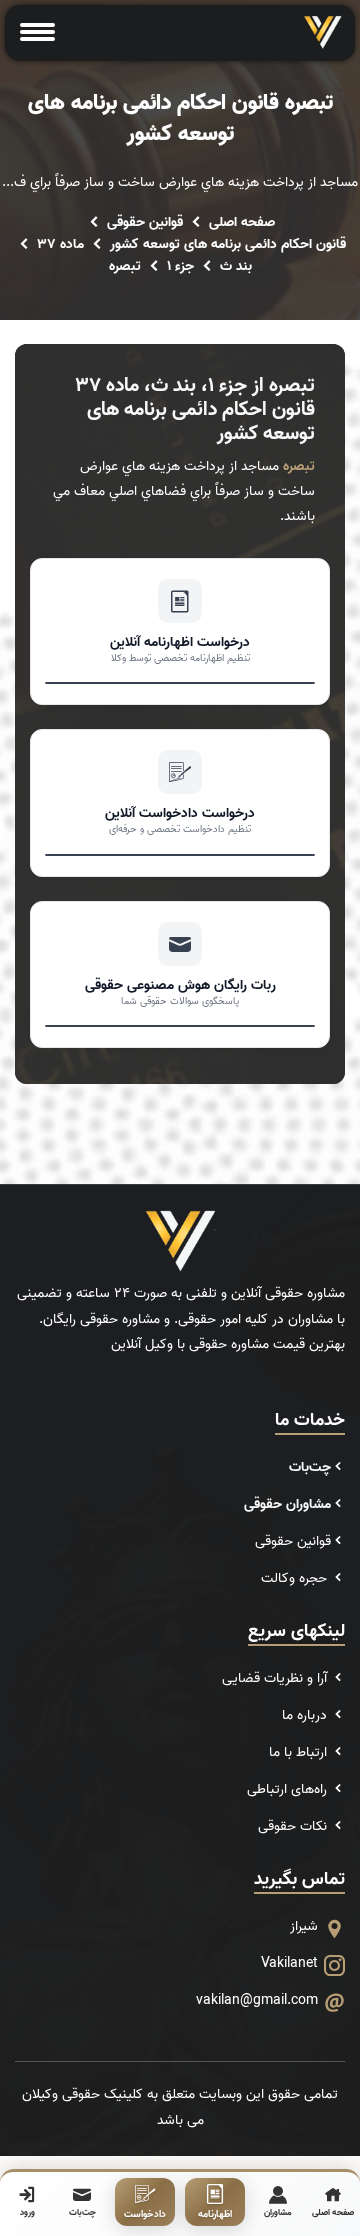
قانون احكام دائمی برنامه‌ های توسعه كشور (228, 244)
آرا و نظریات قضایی (276, 1678)
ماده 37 (60, 244)
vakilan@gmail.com (257, 2000)
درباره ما (306, 1715)
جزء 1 (180, 266)
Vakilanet (289, 1963)
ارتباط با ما (300, 1752)
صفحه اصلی (242, 222)
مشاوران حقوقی (287, 1504)
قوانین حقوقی (145, 222)
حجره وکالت (296, 1578)
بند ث (236, 266)
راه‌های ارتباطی (289, 1789)
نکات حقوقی (294, 1826)
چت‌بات (310, 1467)
